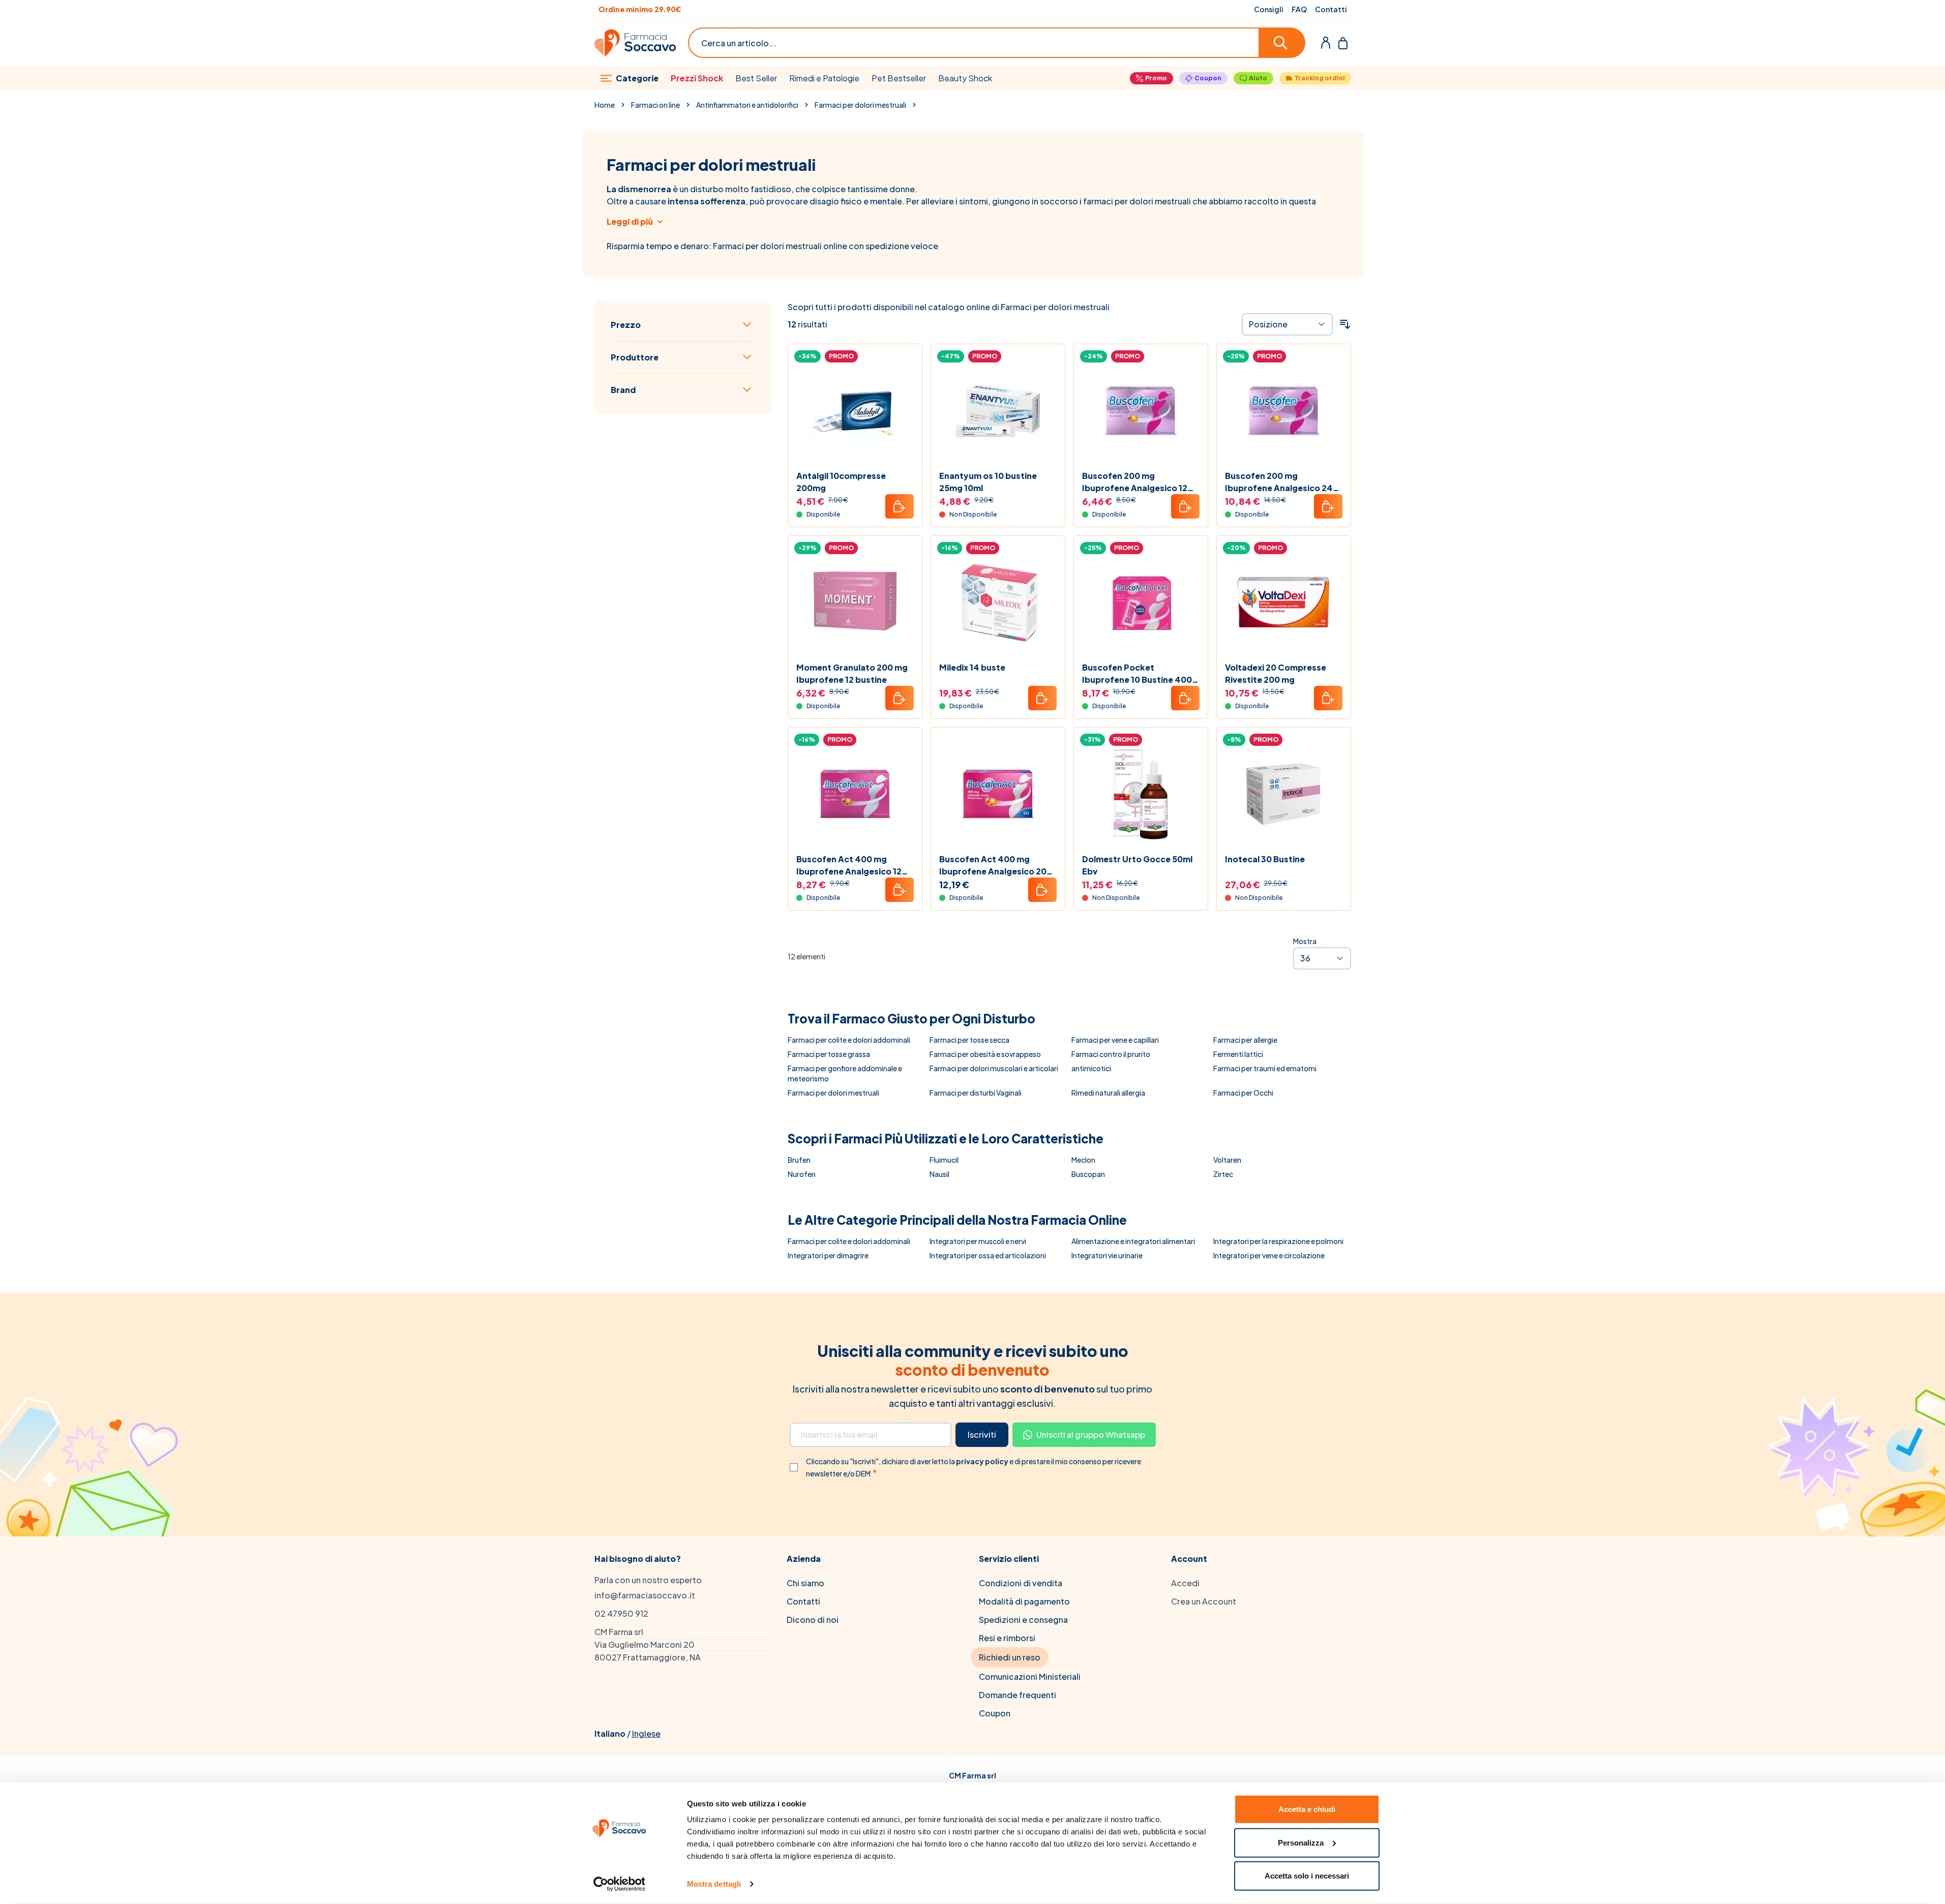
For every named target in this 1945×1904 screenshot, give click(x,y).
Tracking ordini (1320, 78)
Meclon (1083, 1160)
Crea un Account (1204, 1601)
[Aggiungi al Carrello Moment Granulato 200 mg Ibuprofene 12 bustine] (900, 698)
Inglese (646, 1733)
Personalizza (1301, 1842)
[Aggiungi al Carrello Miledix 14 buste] (1042, 698)
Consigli (1269, 9)
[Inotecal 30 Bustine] (1284, 794)
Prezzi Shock (697, 78)
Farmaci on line (655, 105)
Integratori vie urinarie (1107, 1255)
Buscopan (1088, 1174)
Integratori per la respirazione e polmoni (1278, 1241)
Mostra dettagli (714, 1884)
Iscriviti (982, 1434)
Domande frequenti (1018, 1695)
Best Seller (756, 78)
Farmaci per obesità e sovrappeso (985, 1054)
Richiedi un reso (1010, 1657)
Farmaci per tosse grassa (829, 1054)
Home (605, 105)
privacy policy (983, 1461)
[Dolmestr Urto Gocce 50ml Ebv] (1141, 794)
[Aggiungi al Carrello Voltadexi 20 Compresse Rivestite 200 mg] (1328, 698)
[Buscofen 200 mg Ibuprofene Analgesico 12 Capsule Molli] (1141, 411)
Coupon (1208, 78)
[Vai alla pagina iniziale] (635, 43)
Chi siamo (805, 1583)
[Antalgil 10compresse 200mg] (855, 411)
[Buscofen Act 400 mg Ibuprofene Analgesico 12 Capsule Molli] (855, 794)
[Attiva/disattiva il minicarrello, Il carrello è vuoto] (1343, 43)
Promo (1156, 78)
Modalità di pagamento (1024, 1601)
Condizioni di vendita (1021, 1583)
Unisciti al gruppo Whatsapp (1091, 1434)
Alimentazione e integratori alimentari (1133, 1241)
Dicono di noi (813, 1620)
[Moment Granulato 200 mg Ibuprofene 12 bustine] (855, 603)
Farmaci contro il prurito (1111, 1054)
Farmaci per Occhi (1243, 1093)
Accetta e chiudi (1307, 1809)
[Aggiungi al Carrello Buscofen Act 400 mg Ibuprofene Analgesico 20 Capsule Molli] (1042, 890)
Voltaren (1227, 1160)
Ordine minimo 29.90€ (640, 9)
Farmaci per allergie (1245, 1040)
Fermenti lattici (1238, 1054)
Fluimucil (944, 1160)
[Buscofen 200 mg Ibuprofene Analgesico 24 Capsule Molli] (1284, 411)
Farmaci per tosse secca (969, 1040)
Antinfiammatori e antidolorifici (747, 105)
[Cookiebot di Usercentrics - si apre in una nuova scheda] (619, 1884)
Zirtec (1223, 1174)
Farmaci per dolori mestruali (860, 105)
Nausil (939, 1174)
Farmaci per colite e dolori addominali (849, 1040)
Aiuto (1258, 78)
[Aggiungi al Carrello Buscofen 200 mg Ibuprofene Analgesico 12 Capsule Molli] (1185, 506)
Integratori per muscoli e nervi (978, 1241)
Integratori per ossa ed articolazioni (988, 1255)
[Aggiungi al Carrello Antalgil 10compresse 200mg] (900, 506)
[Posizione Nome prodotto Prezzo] (1287, 324)
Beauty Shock (965, 78)
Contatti (1331, 9)
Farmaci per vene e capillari (1115, 1040)
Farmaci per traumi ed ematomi (1265, 1068)
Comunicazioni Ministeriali (1030, 1676)
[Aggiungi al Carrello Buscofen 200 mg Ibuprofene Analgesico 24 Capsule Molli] (1328, 506)
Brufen (799, 1160)
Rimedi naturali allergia (1108, 1093)
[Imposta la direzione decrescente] (1345, 324)
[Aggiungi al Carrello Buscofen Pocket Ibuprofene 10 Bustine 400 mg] (1185, 698)
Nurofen (802, 1174)
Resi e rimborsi (1007, 1638)
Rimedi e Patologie (824, 78)
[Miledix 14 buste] (998, 603)
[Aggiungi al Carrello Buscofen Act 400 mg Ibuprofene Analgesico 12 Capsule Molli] (900, 890)
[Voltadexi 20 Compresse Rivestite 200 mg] (1284, 603)
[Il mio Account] (1326, 43)
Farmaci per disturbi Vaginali (976, 1093)
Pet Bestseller (899, 78)
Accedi (1185, 1583)
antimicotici (1091, 1068)
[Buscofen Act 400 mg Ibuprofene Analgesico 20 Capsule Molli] (998, 794)
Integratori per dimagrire (828, 1255)
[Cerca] (1282, 43)
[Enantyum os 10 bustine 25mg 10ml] (998, 411)
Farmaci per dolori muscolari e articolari (994, 1068)
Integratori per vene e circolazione (1269, 1255)
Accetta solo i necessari (1307, 1876)
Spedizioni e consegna (1023, 1620)
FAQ (1299, 9)
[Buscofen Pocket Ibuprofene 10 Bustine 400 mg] (1141, 603)
